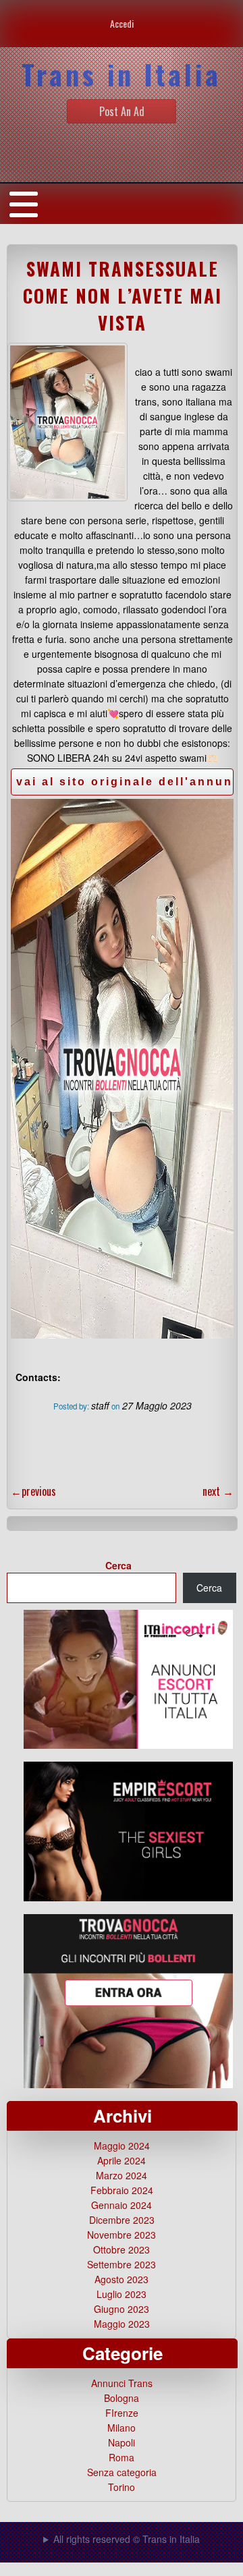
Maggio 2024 (122, 2146)
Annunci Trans (122, 2383)
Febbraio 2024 (122, 2190)
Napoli (122, 2442)
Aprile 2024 (122, 2160)
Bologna (122, 2398)
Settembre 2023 (122, 2264)
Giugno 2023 (122, 2309)
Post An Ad (122, 111)
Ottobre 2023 (122, 2249)
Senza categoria (122, 2472)
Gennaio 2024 (122, 2205)
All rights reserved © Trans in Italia (127, 2539)
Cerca (118, 1565)
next (218, 1491)
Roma (122, 2457)
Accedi (122, 23)
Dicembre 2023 (122, 2220)
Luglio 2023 (122, 2294)
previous (33, 1491)
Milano (122, 2428)
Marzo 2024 (122, 2175)
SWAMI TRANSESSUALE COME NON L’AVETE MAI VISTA (123, 296)
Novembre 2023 (122, 2235)
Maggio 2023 (122, 2324)
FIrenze (122, 2413)
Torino (122, 2487)
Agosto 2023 (122, 2279)
